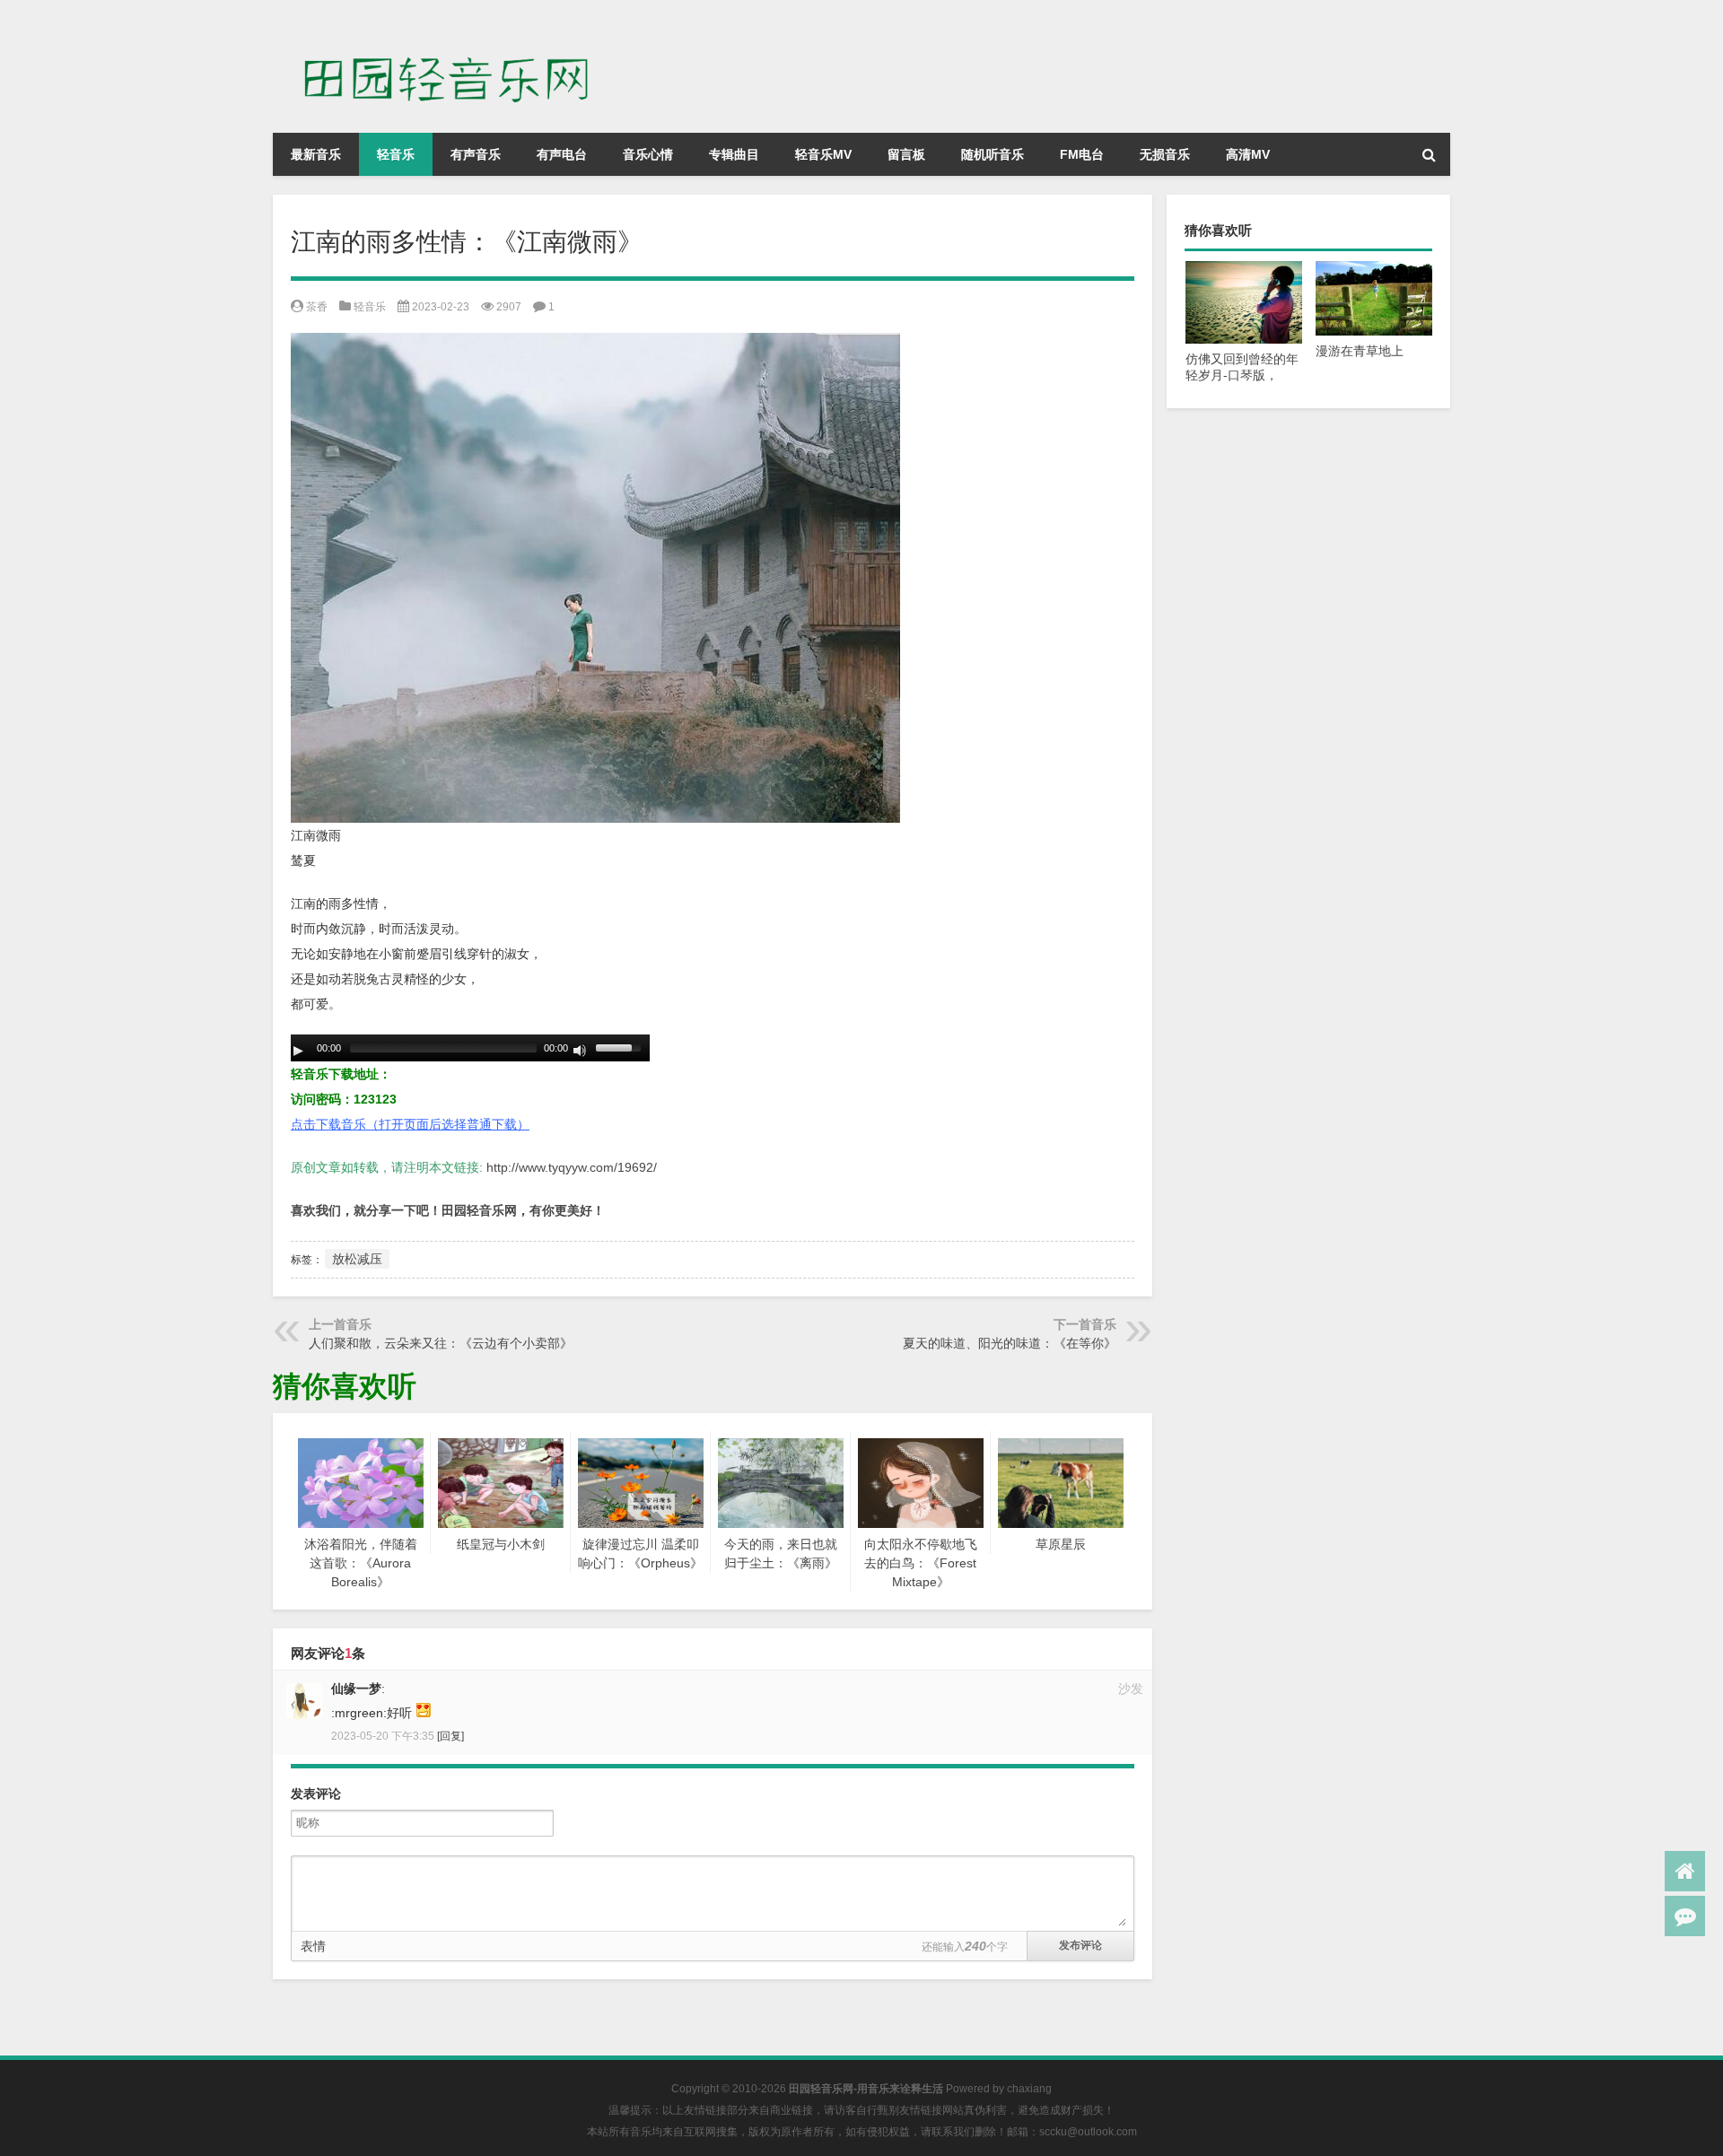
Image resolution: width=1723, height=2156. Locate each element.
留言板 (906, 154)
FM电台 (1082, 154)
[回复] (450, 1736)
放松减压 (357, 1259)
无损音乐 (1165, 154)
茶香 (317, 307)
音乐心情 (648, 154)
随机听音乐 (993, 154)
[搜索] (1429, 154)
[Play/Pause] (298, 1051)
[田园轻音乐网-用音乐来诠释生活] (456, 25)
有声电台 (562, 154)
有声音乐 (476, 154)
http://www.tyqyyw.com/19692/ (572, 1167)
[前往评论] (1685, 1916)
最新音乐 (316, 154)
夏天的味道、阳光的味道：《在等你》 (1010, 1343)
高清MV (1248, 154)
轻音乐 (396, 154)
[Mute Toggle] (580, 1051)
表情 (313, 1946)
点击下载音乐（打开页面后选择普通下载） (410, 1124)
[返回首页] (1685, 1871)
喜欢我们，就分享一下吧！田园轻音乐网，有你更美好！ (448, 1210)
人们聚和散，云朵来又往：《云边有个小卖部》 (441, 1343)
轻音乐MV (823, 154)
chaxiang (1029, 2089)
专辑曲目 (734, 154)
